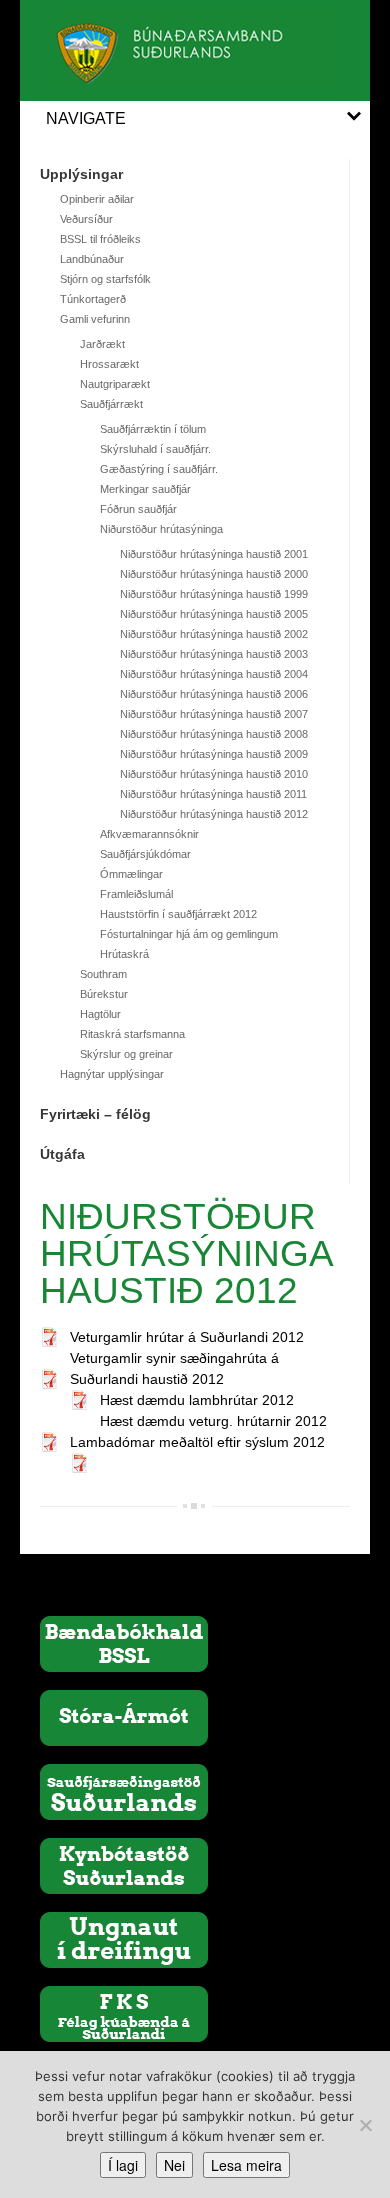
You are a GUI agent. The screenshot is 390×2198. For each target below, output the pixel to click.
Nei (174, 2165)
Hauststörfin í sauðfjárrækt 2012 (178, 914)
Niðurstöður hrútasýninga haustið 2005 (214, 614)
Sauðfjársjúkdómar (145, 854)
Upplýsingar (81, 174)
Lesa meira (246, 2165)
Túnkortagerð (93, 299)
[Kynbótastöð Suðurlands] (124, 1865)
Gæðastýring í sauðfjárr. (159, 469)
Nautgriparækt (115, 384)
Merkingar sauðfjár (145, 489)
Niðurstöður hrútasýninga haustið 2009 (214, 754)
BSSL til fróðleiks (100, 239)
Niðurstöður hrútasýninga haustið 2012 (214, 814)
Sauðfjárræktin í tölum (153, 429)
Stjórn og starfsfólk (105, 279)
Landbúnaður (92, 259)
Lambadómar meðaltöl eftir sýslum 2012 (197, 1442)
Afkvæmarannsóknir (149, 834)
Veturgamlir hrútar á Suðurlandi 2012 (187, 1337)
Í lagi (123, 2165)
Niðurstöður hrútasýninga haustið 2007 (214, 714)
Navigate (86, 118)
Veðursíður (86, 219)
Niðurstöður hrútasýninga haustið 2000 (214, 574)
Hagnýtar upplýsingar (112, 1074)
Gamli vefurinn (95, 319)
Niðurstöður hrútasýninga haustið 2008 (214, 734)
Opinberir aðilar (97, 199)
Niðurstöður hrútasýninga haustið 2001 (214, 554)
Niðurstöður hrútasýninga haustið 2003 (214, 654)
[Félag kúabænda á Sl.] (124, 2013)
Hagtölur (100, 1014)
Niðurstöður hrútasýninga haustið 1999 (214, 594)
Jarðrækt (102, 344)
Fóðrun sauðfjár (138, 509)
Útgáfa (62, 1154)
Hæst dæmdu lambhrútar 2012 (197, 1400)
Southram (103, 974)
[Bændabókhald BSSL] (124, 1643)
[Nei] (365, 2125)
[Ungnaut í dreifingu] (124, 1939)
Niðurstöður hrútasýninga (161, 529)
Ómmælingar (131, 874)
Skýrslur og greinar (126, 1054)
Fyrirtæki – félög (95, 1114)
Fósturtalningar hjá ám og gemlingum (189, 934)
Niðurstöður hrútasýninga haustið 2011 (213, 794)
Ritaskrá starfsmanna (132, 1034)
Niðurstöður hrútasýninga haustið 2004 (214, 674)
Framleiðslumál (136, 894)
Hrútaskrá (124, 954)
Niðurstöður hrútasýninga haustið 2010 (214, 774)
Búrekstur (104, 994)
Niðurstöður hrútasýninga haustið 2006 (214, 694)
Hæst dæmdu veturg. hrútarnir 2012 (213, 1421)
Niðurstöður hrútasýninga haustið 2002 (214, 634)
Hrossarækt (109, 364)
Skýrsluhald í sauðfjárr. (155, 449)
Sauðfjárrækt (111, 404)
